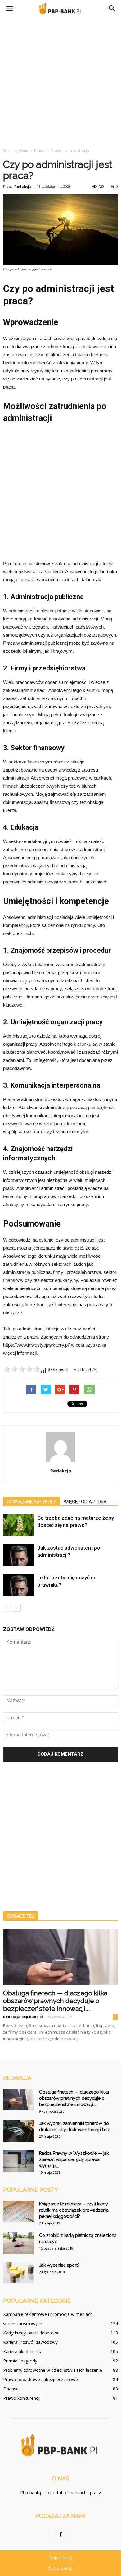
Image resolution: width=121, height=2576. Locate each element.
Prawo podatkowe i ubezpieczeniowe (40, 2379)
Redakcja (23, 186)
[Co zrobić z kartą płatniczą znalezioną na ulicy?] (19, 2243)
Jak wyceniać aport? (59, 2265)
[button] (112, 8)
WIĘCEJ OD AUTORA (85, 1502)
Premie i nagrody (20, 2361)
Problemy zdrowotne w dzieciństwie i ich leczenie (53, 2370)
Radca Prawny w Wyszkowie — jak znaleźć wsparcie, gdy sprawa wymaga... (74, 2159)
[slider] (22, 1369)
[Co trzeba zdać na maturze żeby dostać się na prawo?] (19, 1525)
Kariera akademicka (23, 2351)
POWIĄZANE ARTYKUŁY (31, 1502)
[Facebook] (60, 2535)
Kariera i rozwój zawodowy (30, 2342)
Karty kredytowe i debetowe (31, 2333)
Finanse (11, 2389)
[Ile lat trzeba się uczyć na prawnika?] (19, 1585)
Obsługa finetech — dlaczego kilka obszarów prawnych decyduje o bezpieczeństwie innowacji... (55, 2001)
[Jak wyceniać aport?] (19, 2273)
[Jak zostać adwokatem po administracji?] (19, 1555)
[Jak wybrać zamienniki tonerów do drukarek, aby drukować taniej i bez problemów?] (19, 2131)
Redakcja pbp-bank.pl (23, 2017)
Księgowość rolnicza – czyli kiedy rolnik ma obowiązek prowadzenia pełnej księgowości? (74, 2210)
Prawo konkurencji (22, 2398)
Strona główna (16, 151)
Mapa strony (61, 2558)
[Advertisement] (60, 81)
